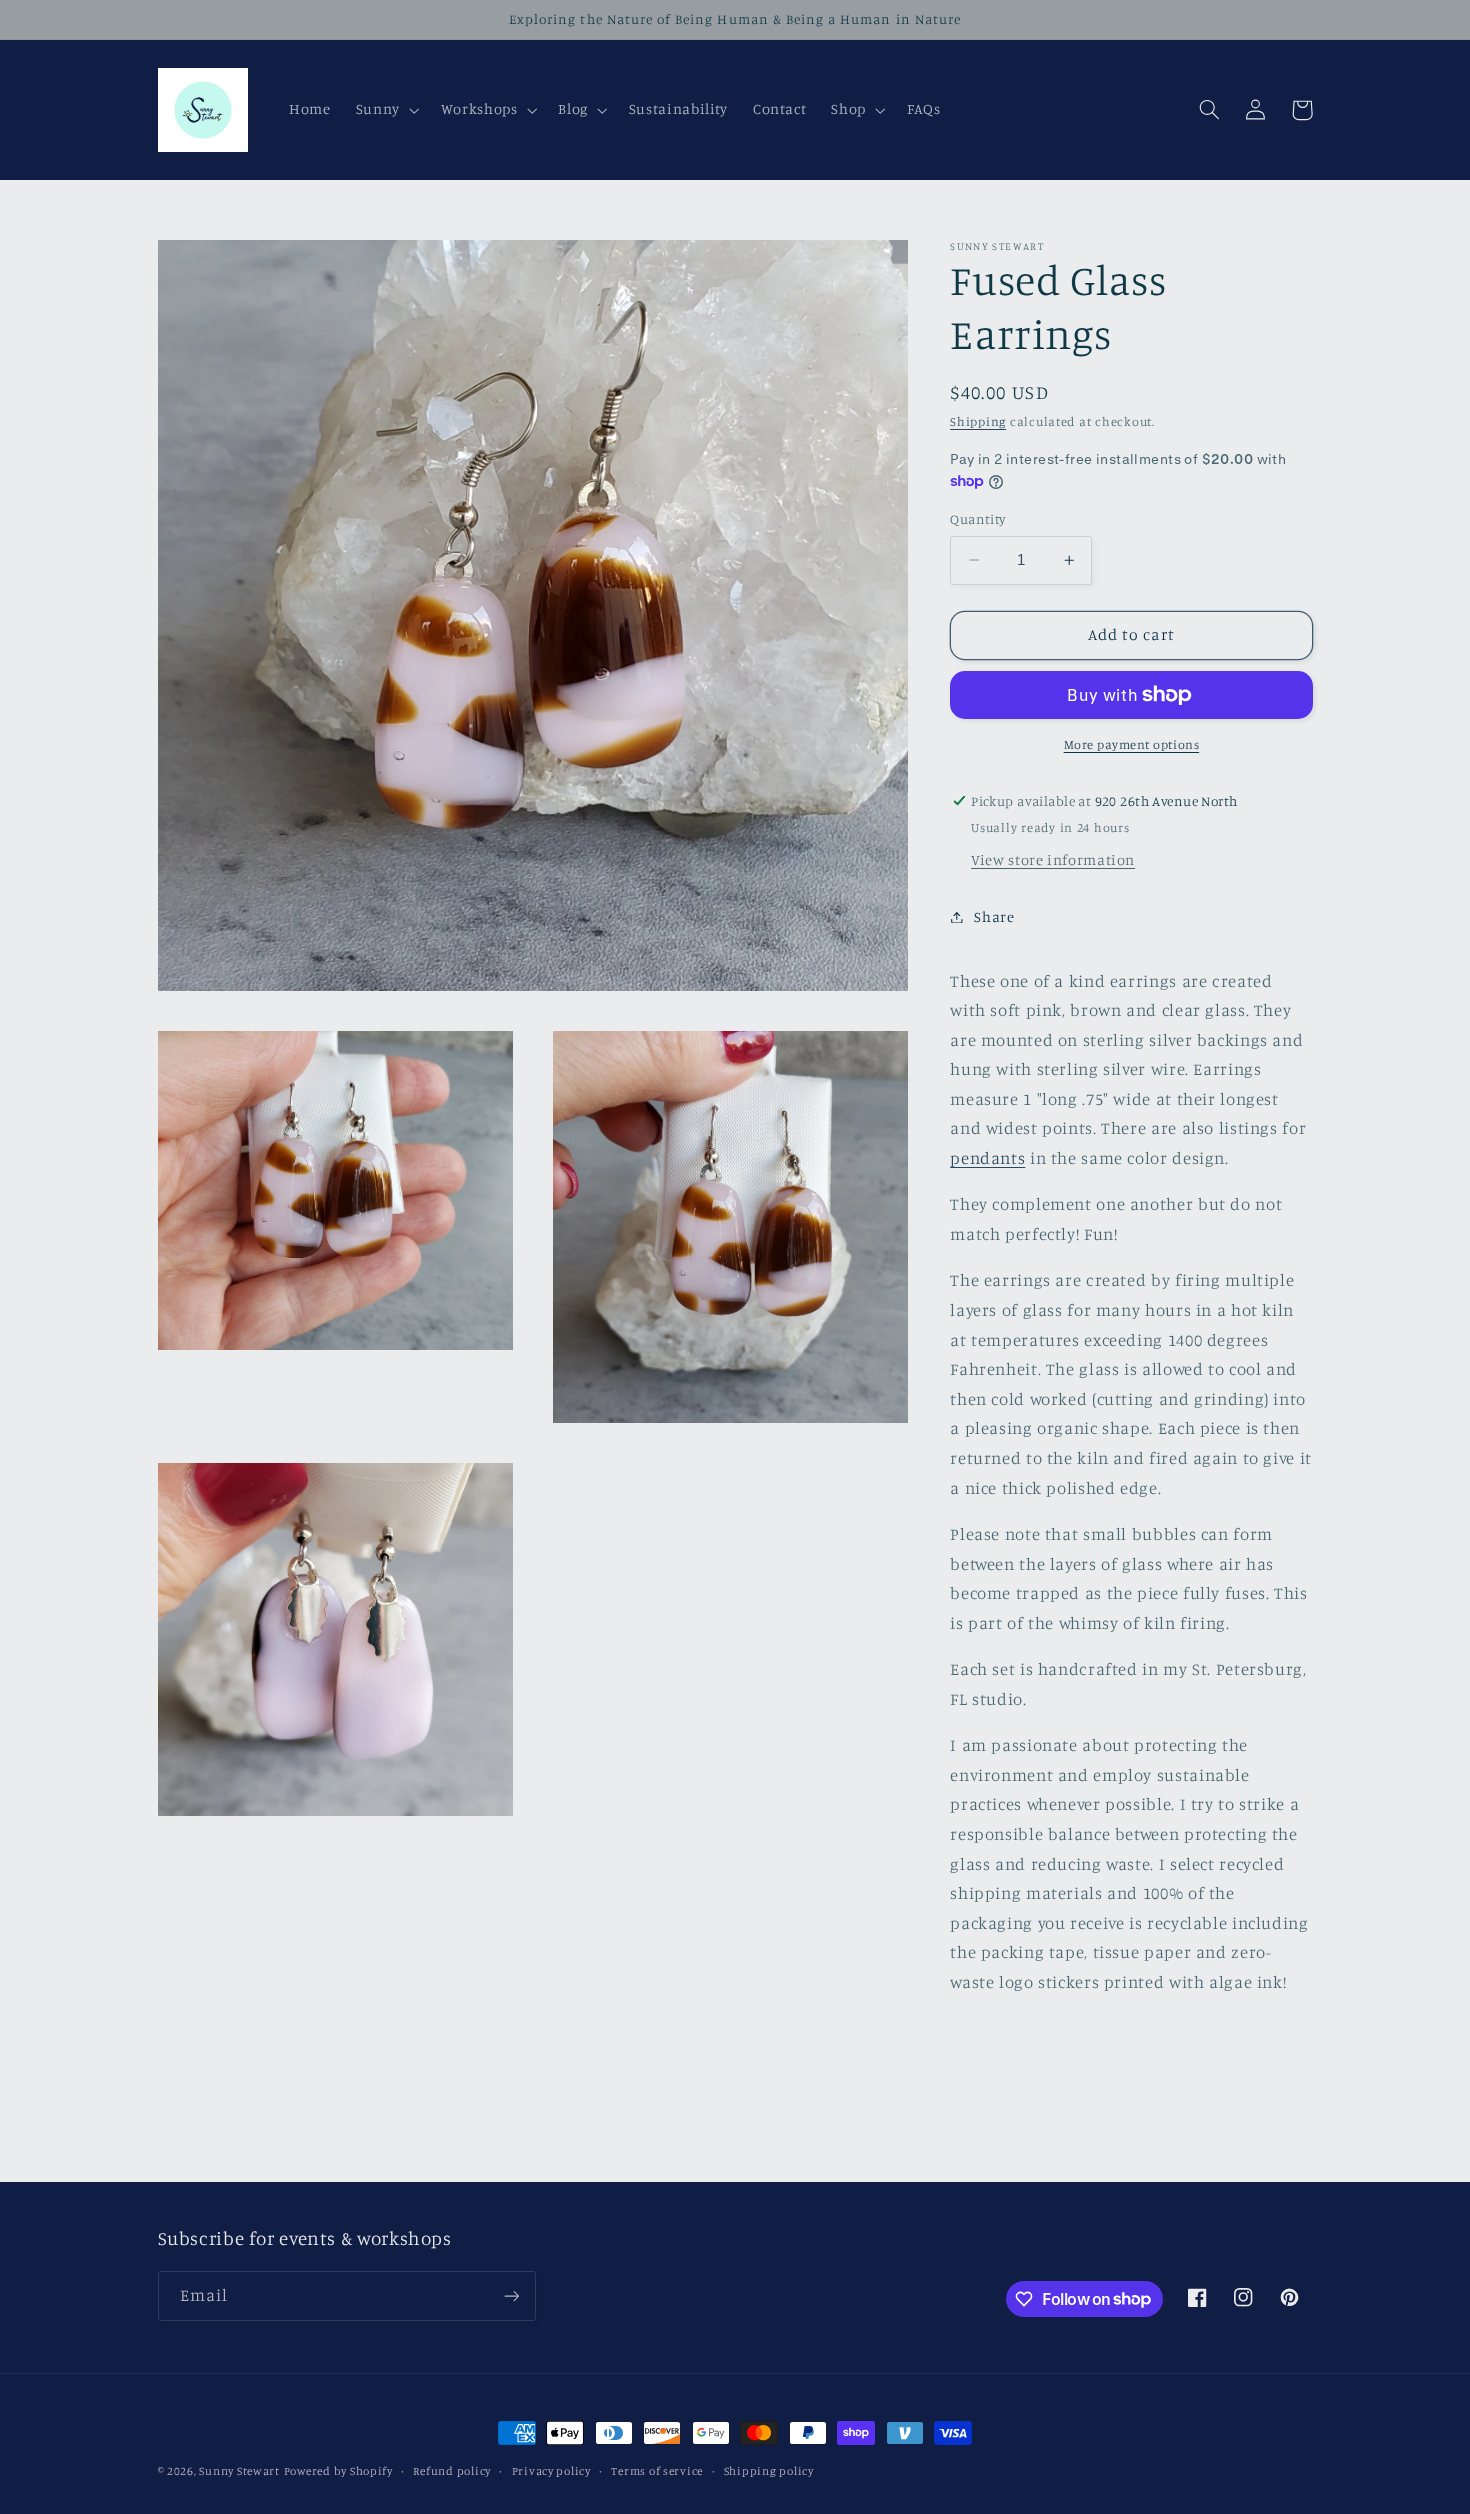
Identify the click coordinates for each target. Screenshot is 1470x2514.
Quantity (977, 519)
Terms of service (657, 2471)
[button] (385, 110)
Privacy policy (551, 2471)
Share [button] (994, 916)
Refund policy (452, 2471)
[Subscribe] (511, 2295)
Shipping (978, 421)
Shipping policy (769, 2471)
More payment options (1132, 744)
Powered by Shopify (338, 2471)
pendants (987, 1158)
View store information (1053, 859)
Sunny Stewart (239, 2471)
